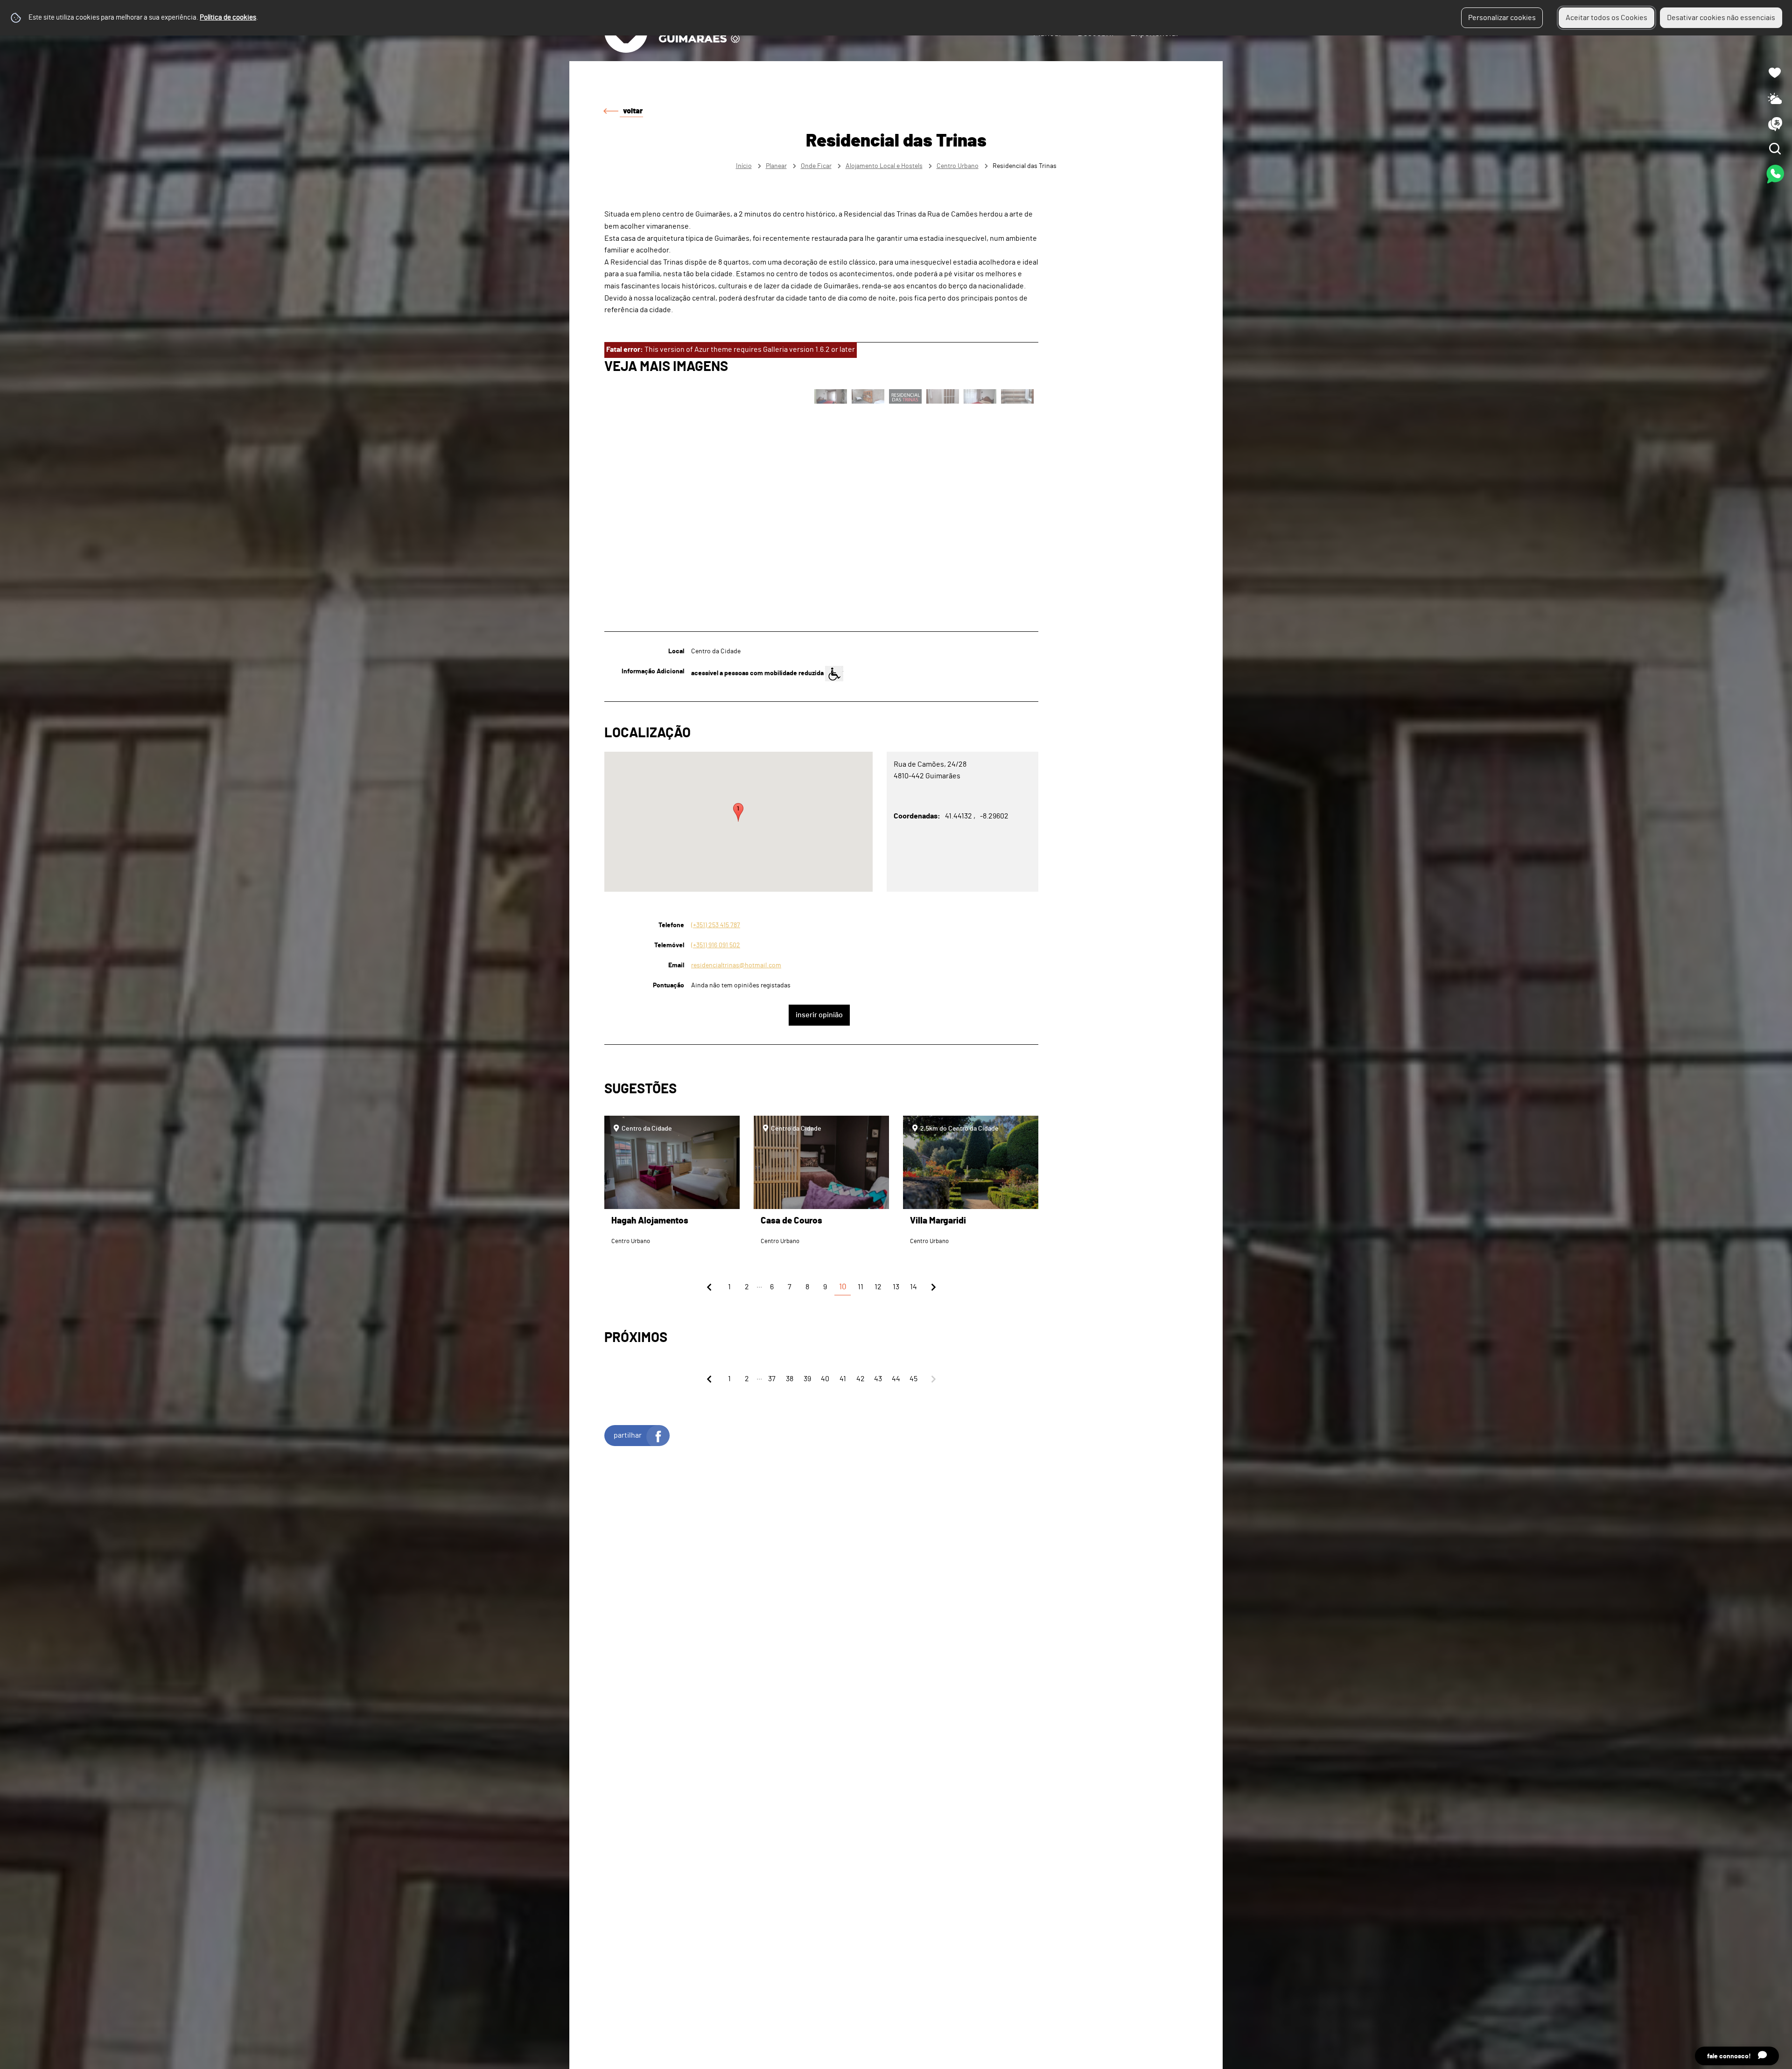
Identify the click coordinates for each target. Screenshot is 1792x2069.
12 (878, 1287)
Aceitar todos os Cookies (1606, 18)
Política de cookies (228, 17)
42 (861, 1379)
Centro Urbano (958, 166)
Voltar (633, 111)
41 (843, 1379)
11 (861, 1287)
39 (807, 1379)
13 (896, 1287)
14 (913, 1287)
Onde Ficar (816, 166)
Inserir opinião (819, 1015)
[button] (738, 812)
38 (790, 1379)
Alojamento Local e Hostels (884, 166)
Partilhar (628, 1435)
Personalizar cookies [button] (1502, 18)
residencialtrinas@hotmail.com (736, 965)
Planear (776, 166)
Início (744, 166)
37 (772, 1379)
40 (825, 1379)
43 (878, 1379)
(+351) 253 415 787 (716, 925)
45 (913, 1379)
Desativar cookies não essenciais (1721, 18)
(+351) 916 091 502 (716, 945)
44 (896, 1379)
